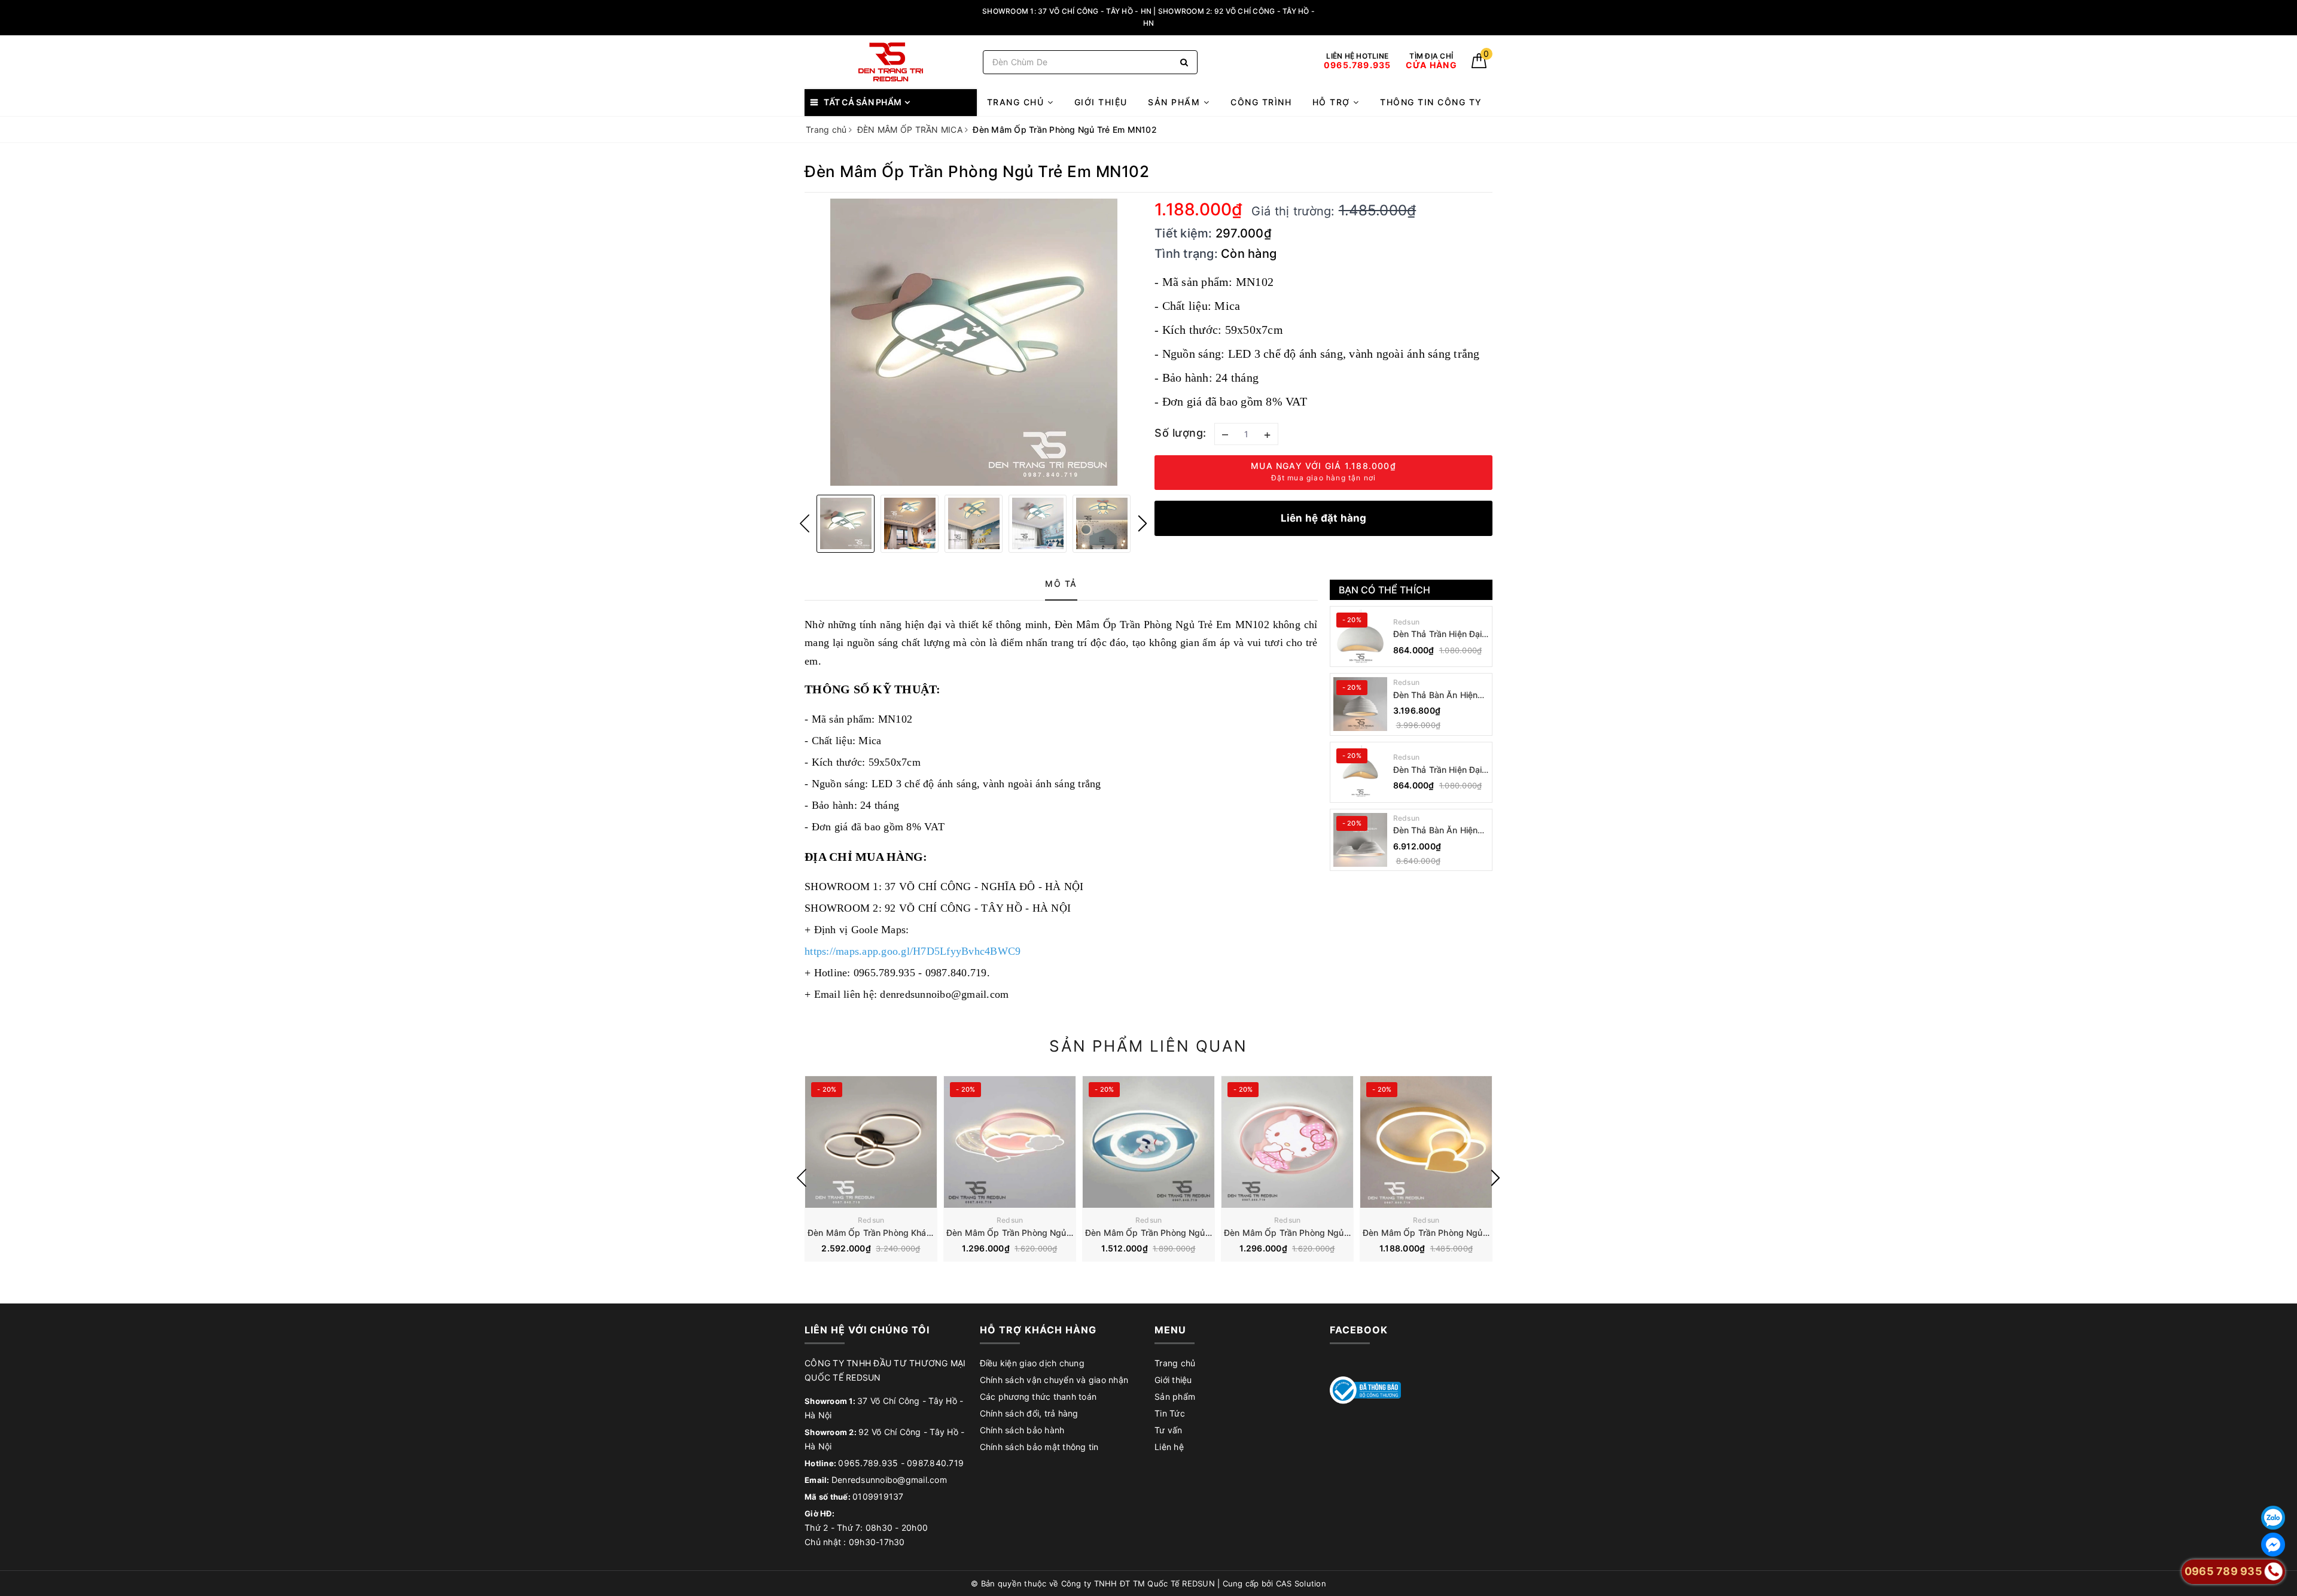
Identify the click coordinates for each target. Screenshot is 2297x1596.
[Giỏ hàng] (1479, 65)
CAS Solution (1301, 1583)
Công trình (1261, 102)
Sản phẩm (1176, 102)
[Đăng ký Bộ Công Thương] (1366, 1389)
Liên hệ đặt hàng (1324, 518)
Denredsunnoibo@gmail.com (889, 1480)
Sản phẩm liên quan (1148, 1046)
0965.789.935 (868, 1463)
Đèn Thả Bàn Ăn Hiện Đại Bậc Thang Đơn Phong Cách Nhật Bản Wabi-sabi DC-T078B (1437, 695)
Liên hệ (1169, 1447)
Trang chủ (1017, 102)
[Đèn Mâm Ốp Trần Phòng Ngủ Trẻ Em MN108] (1426, 1142)
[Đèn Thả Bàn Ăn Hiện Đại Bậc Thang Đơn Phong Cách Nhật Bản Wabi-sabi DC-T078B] (1360, 704)
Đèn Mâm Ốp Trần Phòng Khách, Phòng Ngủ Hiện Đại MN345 (930, 1233)
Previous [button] (805, 523)
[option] (974, 342)
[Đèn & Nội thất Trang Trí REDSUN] (891, 62)
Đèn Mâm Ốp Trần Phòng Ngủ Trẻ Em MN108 (1453, 1233)
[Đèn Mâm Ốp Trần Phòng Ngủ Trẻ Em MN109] (1287, 1142)
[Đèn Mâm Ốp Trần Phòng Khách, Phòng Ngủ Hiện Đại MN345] (871, 1142)
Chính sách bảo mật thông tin (1039, 1447)
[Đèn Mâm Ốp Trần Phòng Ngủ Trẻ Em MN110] (1148, 1142)
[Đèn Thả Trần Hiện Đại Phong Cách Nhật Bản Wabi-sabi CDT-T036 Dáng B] (1360, 636)
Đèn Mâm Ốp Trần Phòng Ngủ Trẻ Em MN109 (1314, 1233)
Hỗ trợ (1333, 102)
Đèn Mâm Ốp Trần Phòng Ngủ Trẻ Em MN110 (1175, 1233)
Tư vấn (1169, 1430)
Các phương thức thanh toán (1038, 1396)
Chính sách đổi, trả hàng (1029, 1413)
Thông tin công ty (1431, 102)
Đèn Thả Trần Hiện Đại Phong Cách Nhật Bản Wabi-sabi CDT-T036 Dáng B (1438, 634)
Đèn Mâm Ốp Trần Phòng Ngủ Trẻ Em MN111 (1036, 1233)
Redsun (1407, 622)
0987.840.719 (935, 1463)
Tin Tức (1170, 1413)
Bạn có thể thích (1385, 590)
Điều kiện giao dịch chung (1032, 1363)
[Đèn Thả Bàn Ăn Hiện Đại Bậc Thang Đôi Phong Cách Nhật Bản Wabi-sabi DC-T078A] (1360, 840)
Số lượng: (1181, 433)
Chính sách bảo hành (1022, 1430)
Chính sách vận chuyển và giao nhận (1054, 1380)
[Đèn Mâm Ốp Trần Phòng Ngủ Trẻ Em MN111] (1010, 1142)
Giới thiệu (1101, 102)
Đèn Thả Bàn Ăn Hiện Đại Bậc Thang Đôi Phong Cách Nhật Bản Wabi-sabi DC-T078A (1437, 831)
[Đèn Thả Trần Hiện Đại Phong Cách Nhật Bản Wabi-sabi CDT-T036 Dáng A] (1360, 772)
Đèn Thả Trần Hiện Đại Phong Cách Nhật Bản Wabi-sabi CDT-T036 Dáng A (1438, 770)
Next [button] (1143, 523)
